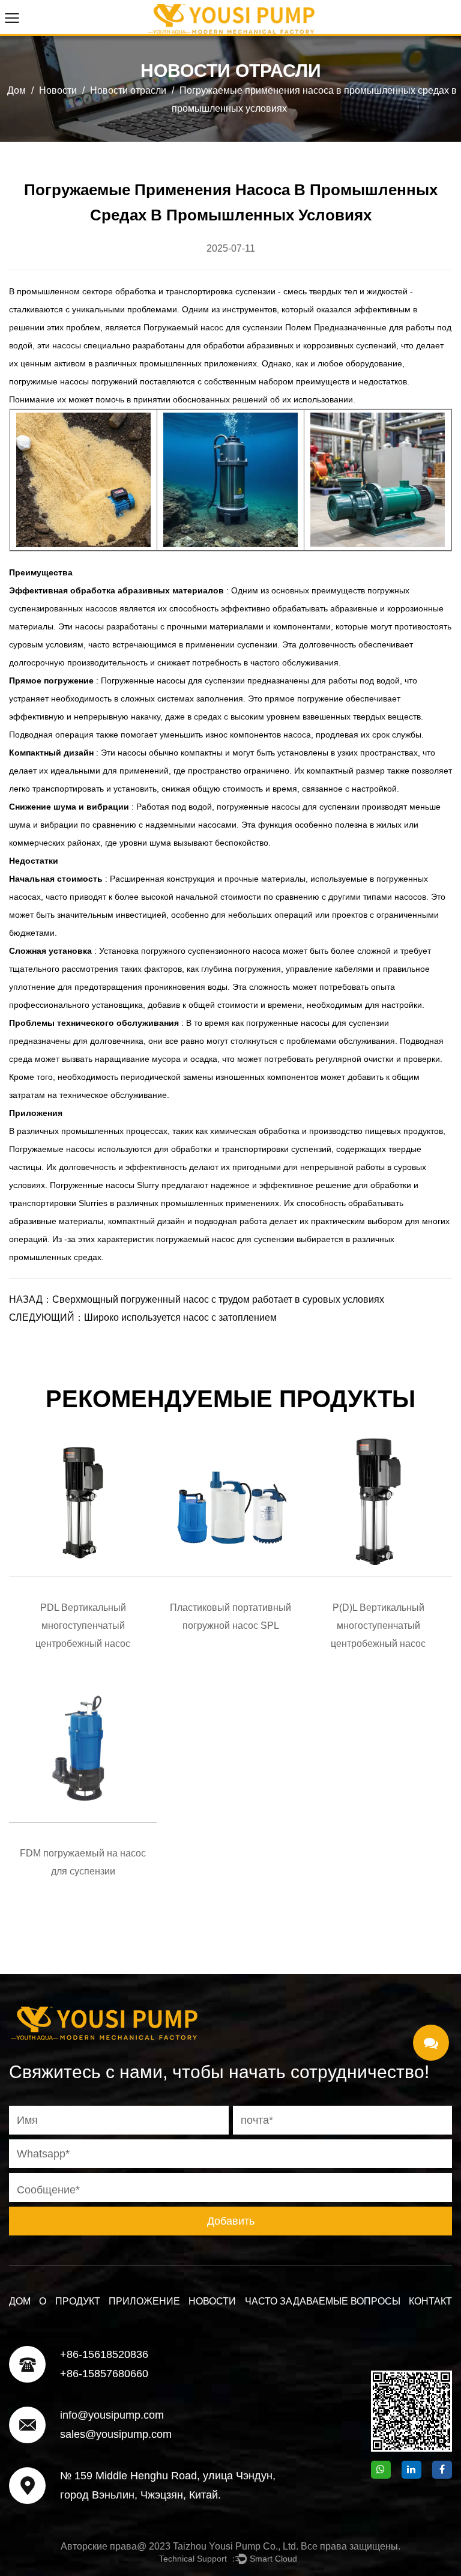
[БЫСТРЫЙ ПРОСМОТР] (83, 1503)
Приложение (144, 2301)
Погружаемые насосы (53, 1149)
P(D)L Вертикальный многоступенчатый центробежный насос (378, 1626)
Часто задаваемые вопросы (323, 2301)
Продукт (78, 2301)
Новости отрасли (128, 90)
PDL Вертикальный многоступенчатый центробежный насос (83, 1626)
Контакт (430, 2301)
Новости (58, 90)
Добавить (231, 2221)
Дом (17, 90)
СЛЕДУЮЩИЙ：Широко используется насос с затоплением (143, 1317)
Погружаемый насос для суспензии (214, 327)
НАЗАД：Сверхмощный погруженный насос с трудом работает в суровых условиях (197, 1299)
